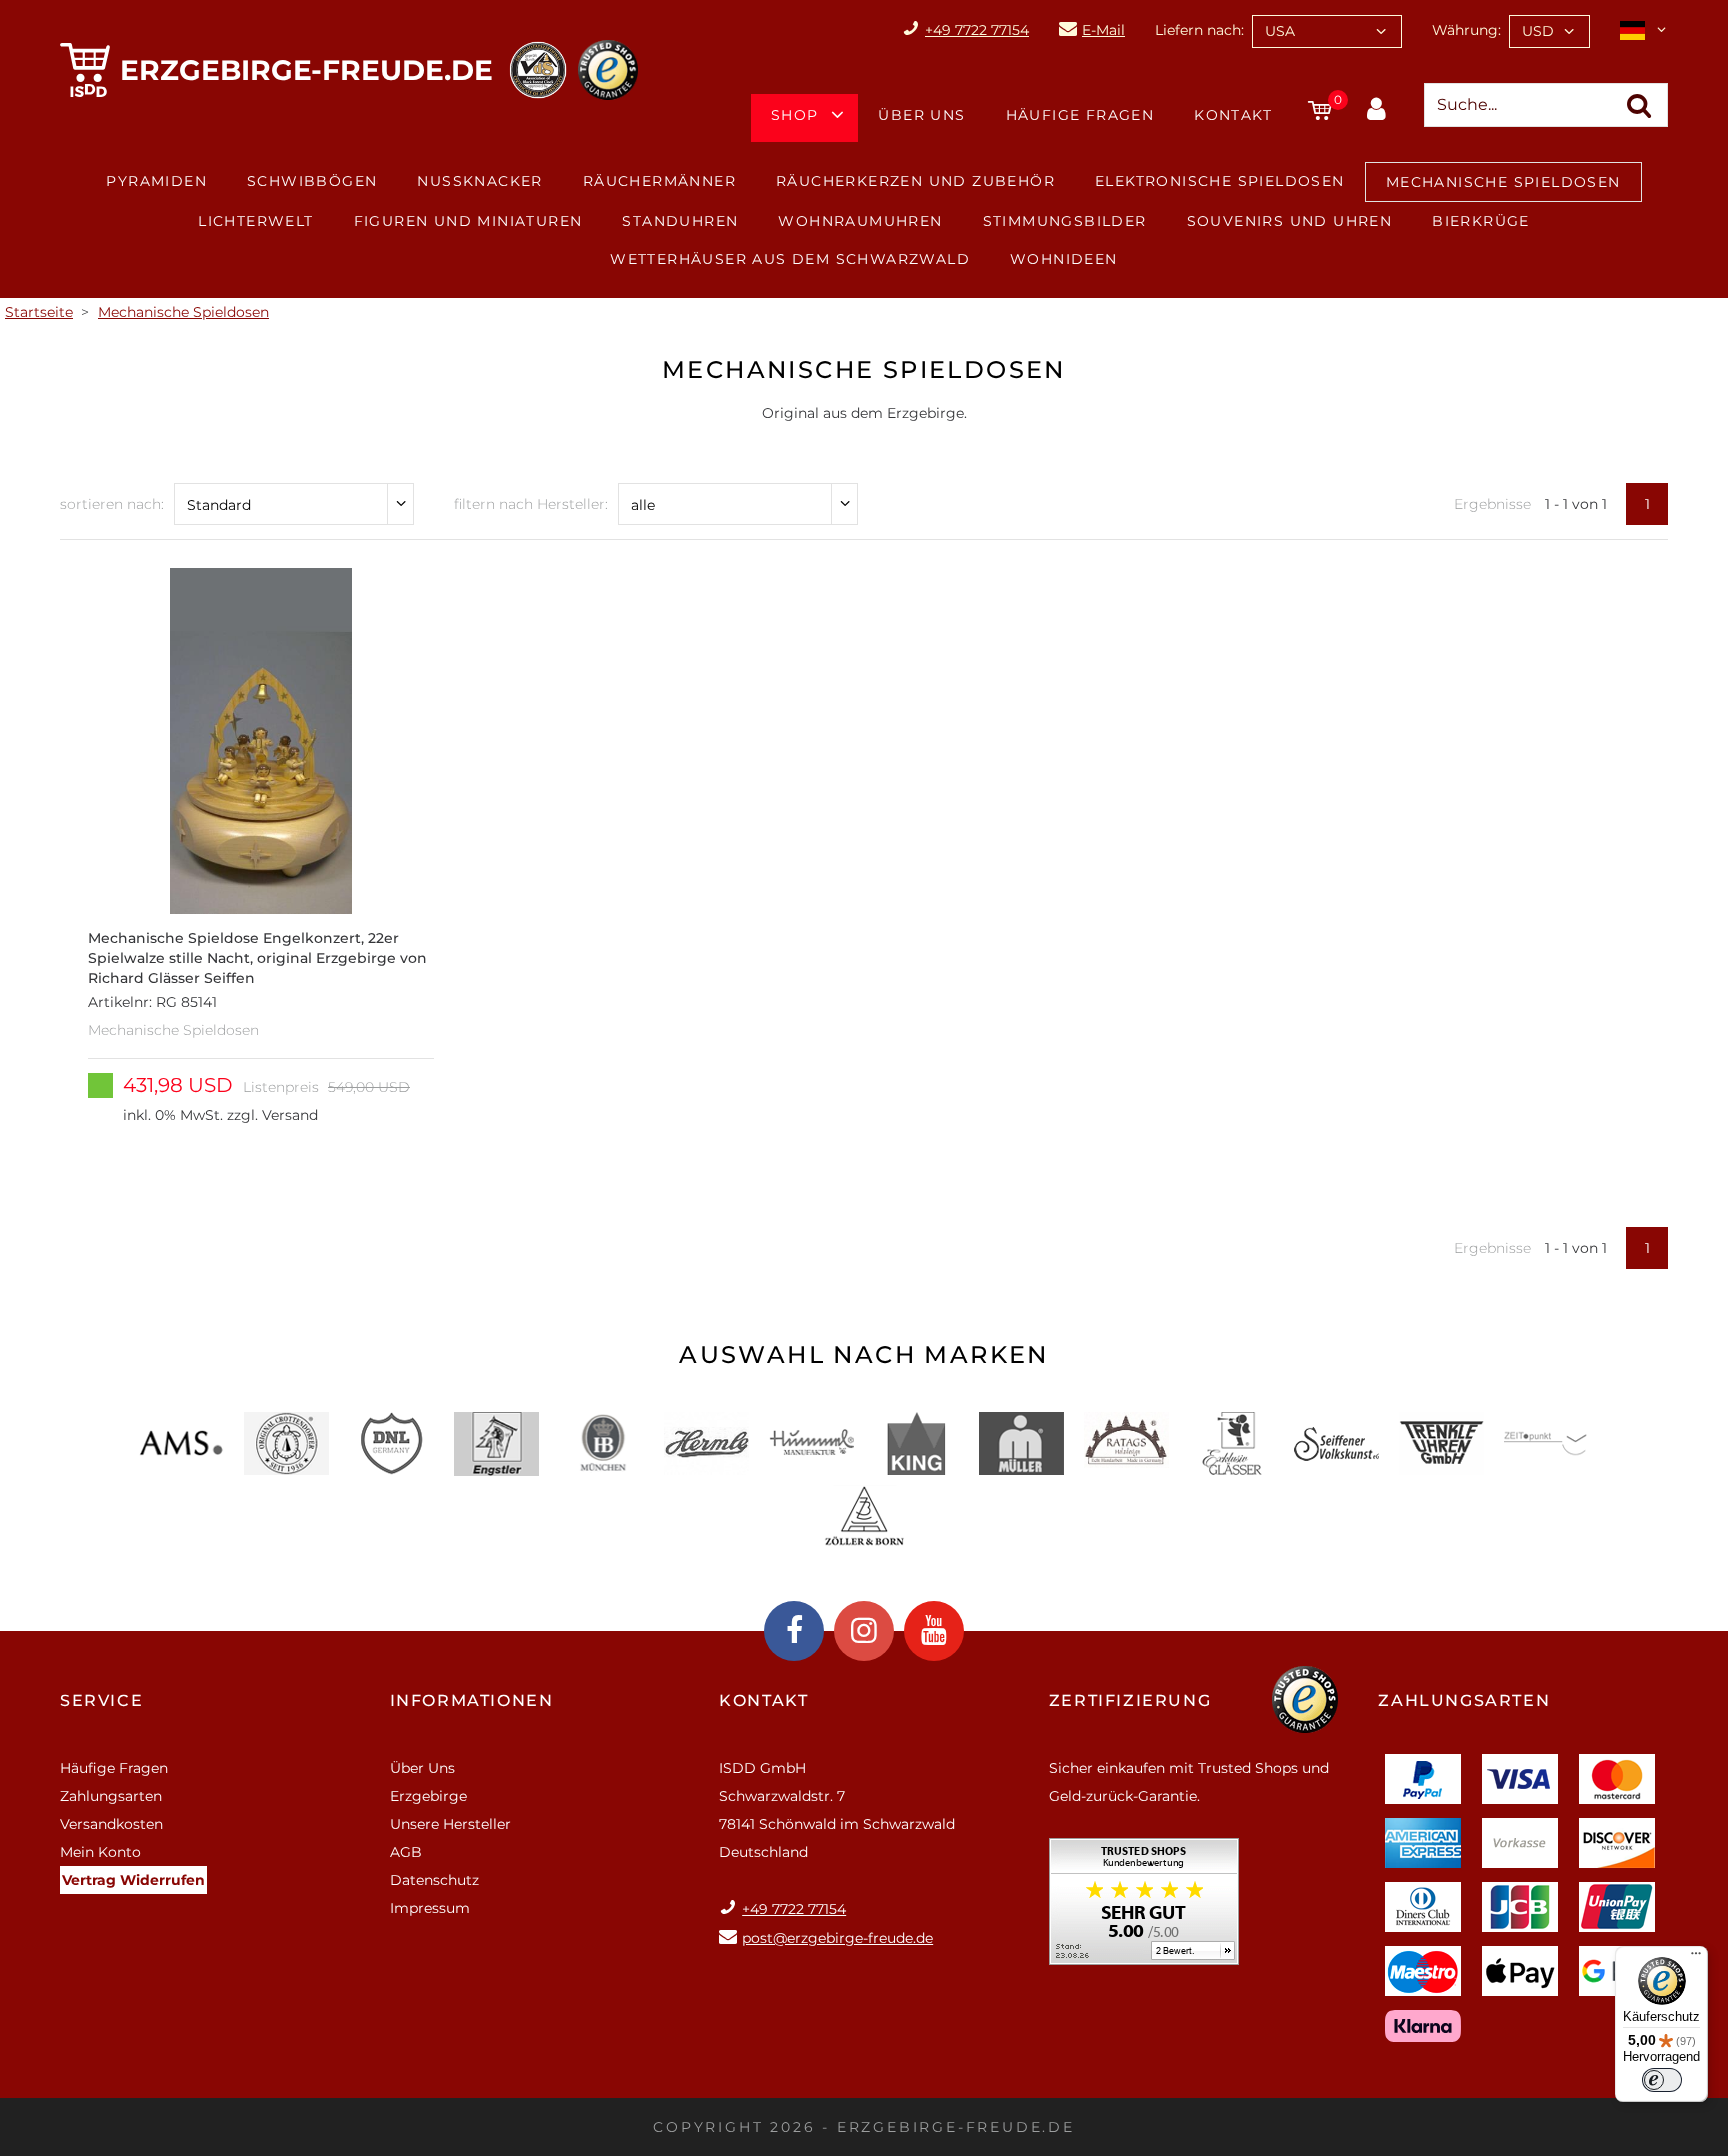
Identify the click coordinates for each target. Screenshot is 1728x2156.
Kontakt (1233, 115)
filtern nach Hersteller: (531, 504)
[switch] (1662, 2080)
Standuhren (680, 221)
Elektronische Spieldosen (1220, 181)
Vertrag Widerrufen (133, 1880)
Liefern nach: (1199, 30)
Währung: (1466, 30)
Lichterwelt (255, 221)
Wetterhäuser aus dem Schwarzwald (790, 259)
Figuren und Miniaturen (468, 221)
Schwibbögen (312, 181)
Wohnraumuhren (860, 221)
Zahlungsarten (111, 1796)
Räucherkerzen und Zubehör (915, 181)
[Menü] (1696, 1958)
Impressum (430, 1908)
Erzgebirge (428, 1796)
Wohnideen (1064, 259)
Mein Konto (100, 1852)
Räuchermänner (659, 181)
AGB (406, 1852)
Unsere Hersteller (450, 1824)
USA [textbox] (1280, 31)
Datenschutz (434, 1880)
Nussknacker (479, 181)
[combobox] (1327, 31)
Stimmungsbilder (1065, 221)
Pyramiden (156, 181)
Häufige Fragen (1080, 115)
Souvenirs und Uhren (1290, 221)
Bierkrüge (1481, 221)
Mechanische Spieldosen (1503, 182)
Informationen (472, 1700)
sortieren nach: (112, 504)
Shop (795, 115)
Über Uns (921, 115)
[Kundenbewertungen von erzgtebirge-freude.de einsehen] (1144, 1908)
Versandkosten (111, 1824)
